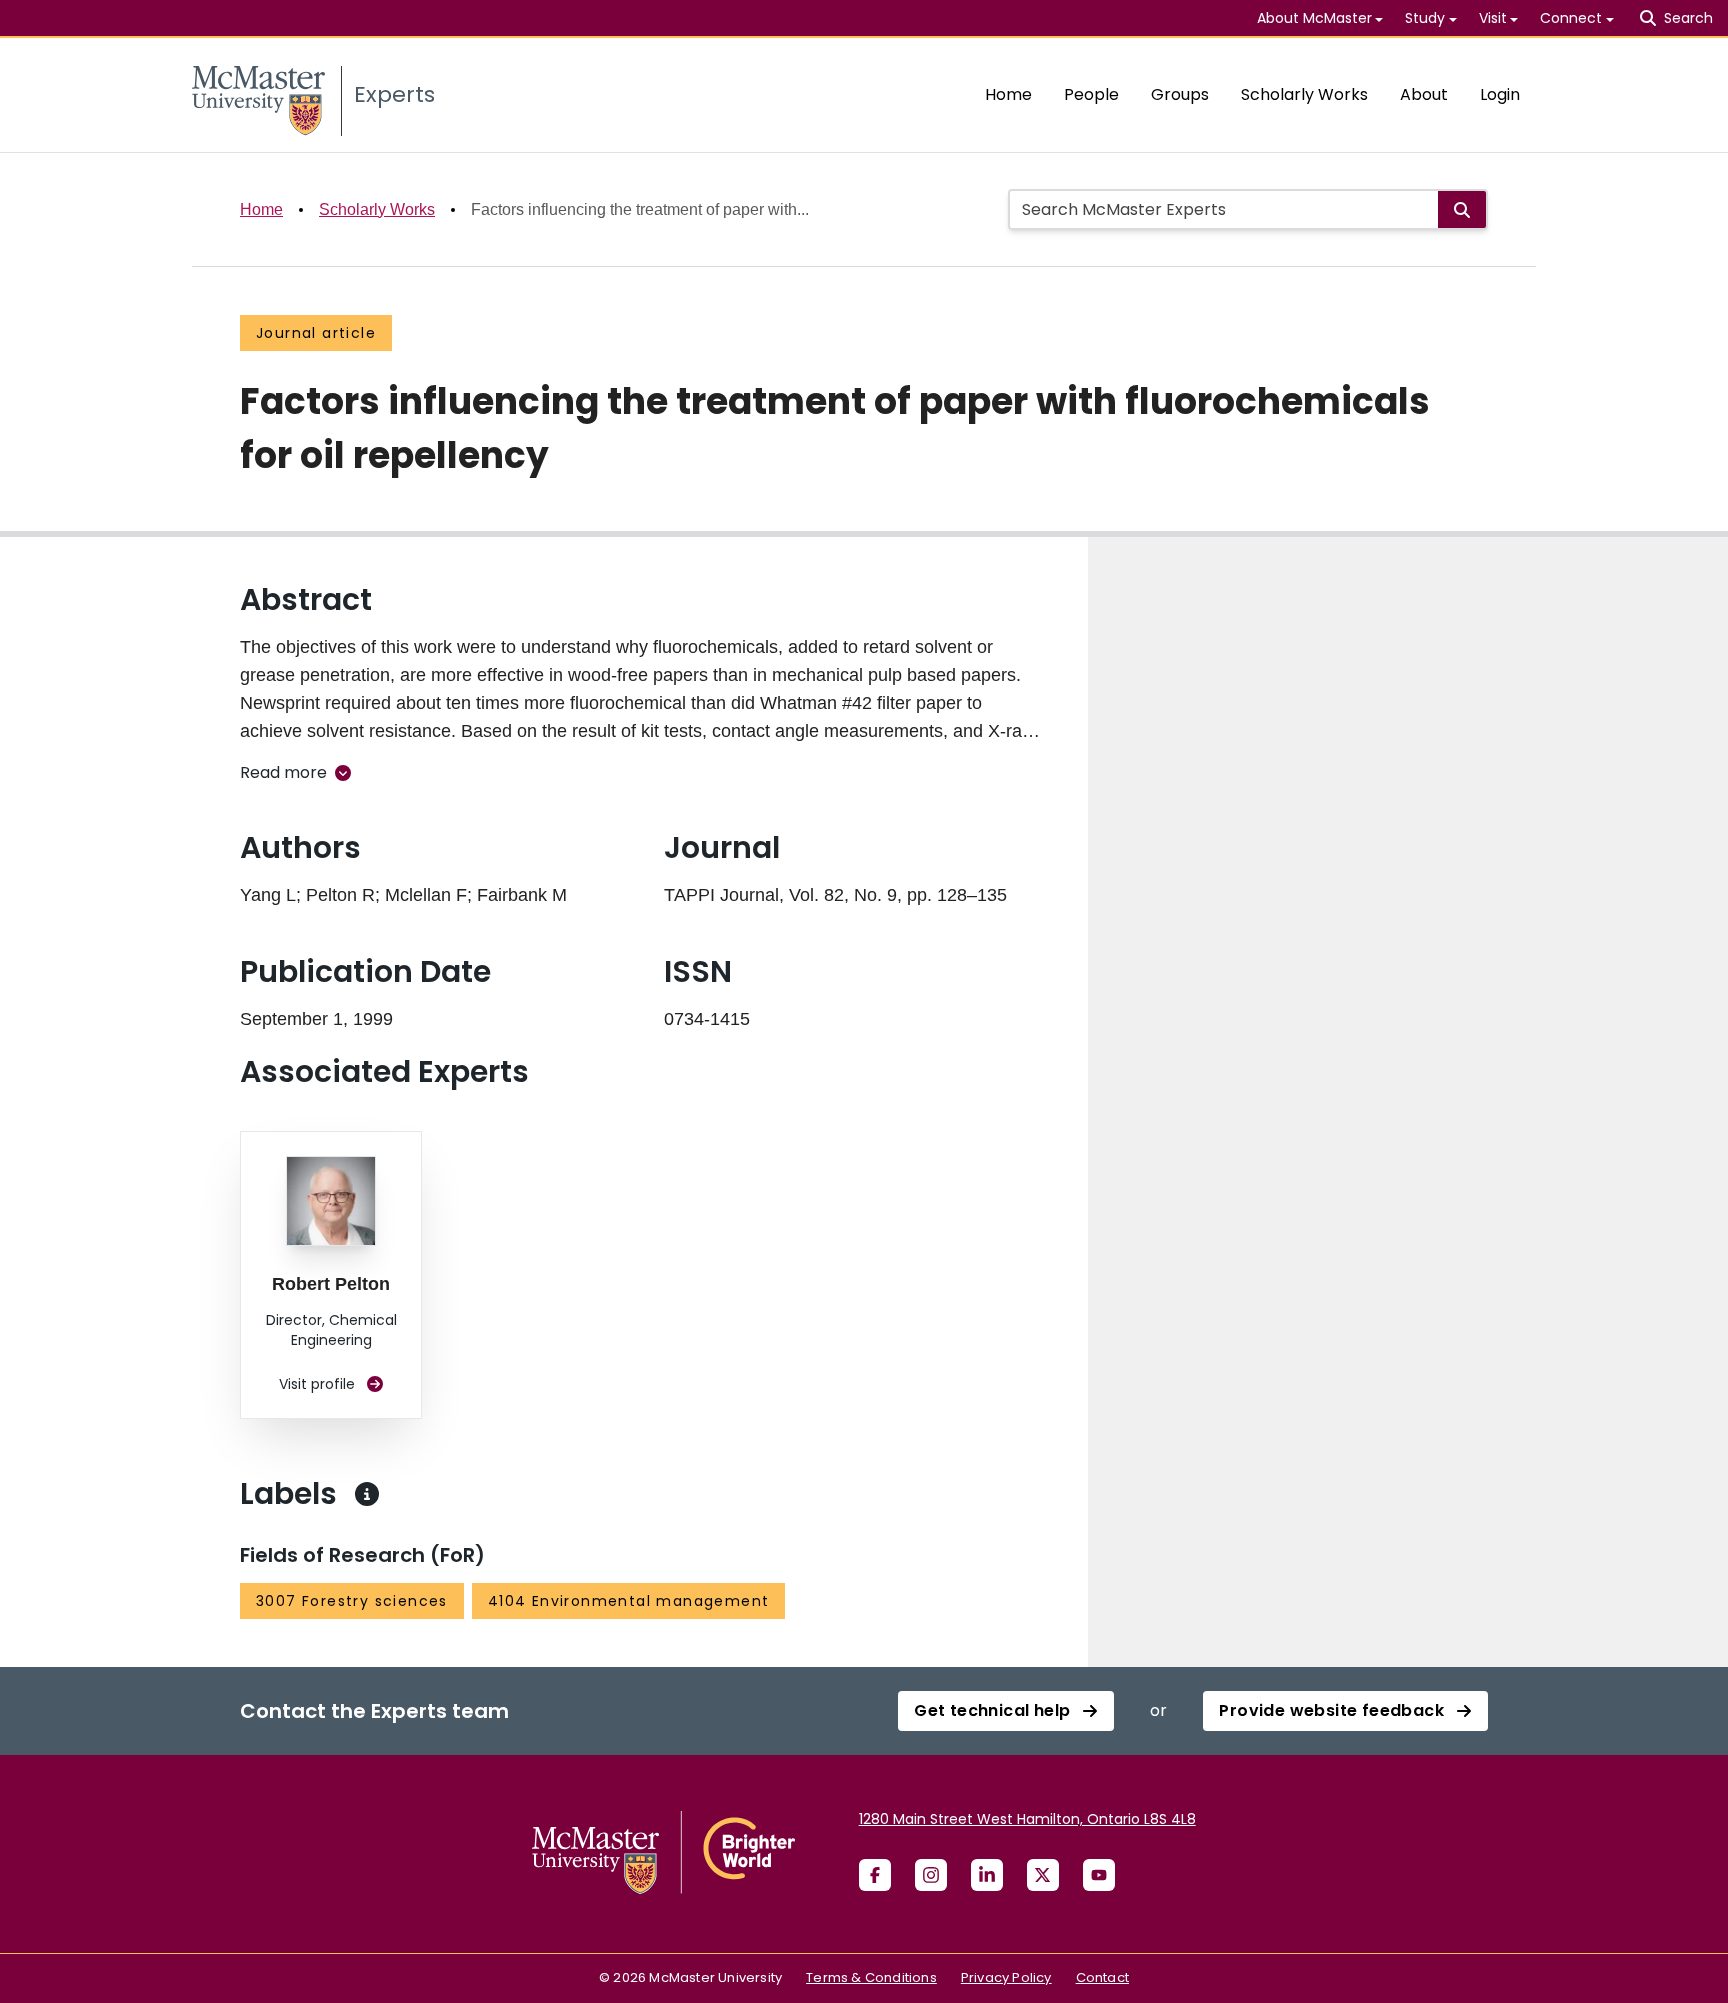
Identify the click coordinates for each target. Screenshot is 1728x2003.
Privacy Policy (1006, 1977)
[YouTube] (1099, 1875)
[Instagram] (931, 1875)
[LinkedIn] (987, 1875)
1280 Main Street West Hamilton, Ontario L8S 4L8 (1027, 1819)
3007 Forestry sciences (352, 1601)
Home (1008, 94)
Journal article (316, 333)
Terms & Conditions (871, 1977)
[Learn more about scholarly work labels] (367, 1494)
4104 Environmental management (629, 1601)
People (1091, 94)
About (1424, 94)
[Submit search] (1462, 209)
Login (1500, 94)
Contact (1102, 1977)
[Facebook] (875, 1875)
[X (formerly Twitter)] (1043, 1875)
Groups (1180, 94)
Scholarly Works (1304, 94)
